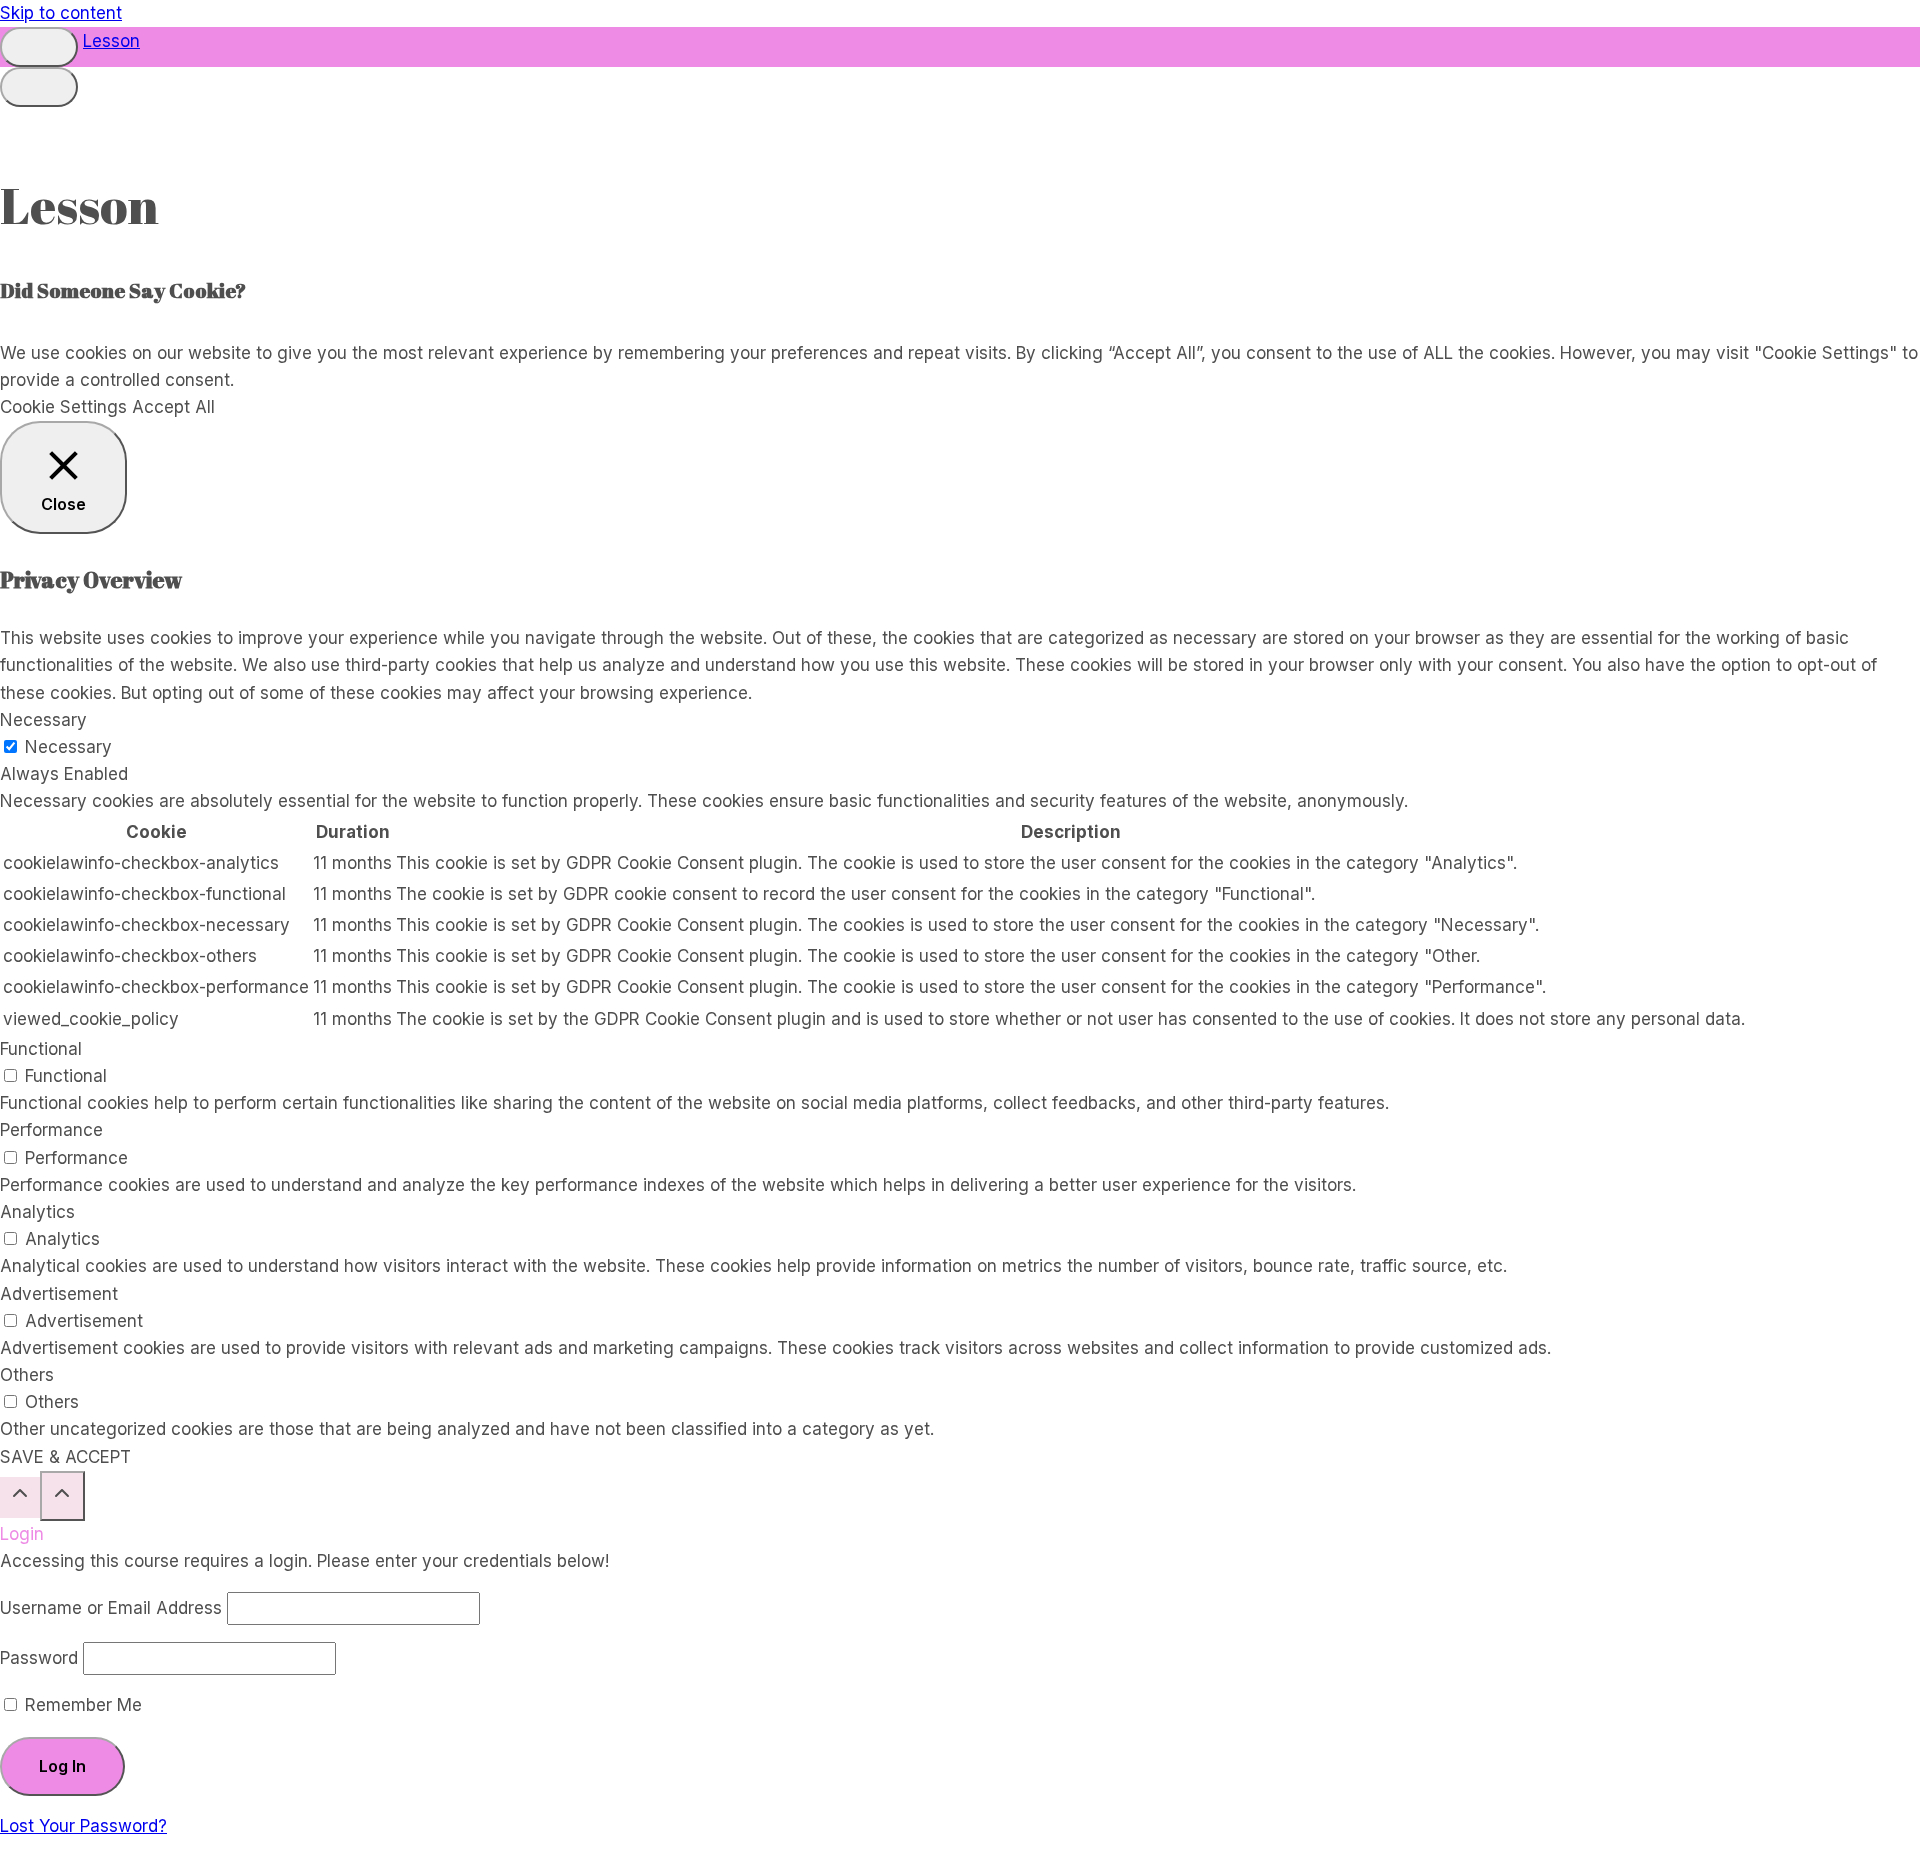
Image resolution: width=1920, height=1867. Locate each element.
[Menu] (39, 87)
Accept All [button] (173, 407)
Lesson (111, 41)
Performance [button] (51, 1130)
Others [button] (27, 1375)
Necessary (68, 747)
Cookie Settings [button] (63, 407)
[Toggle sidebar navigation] (39, 47)
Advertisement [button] (59, 1294)
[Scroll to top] (20, 1497)
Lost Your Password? (83, 1826)
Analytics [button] (37, 1212)
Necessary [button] (43, 720)
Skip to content (61, 13)
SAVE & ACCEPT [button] (65, 1457)
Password (39, 1658)
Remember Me (81, 1705)
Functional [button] (41, 1049)
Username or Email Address (111, 1608)
